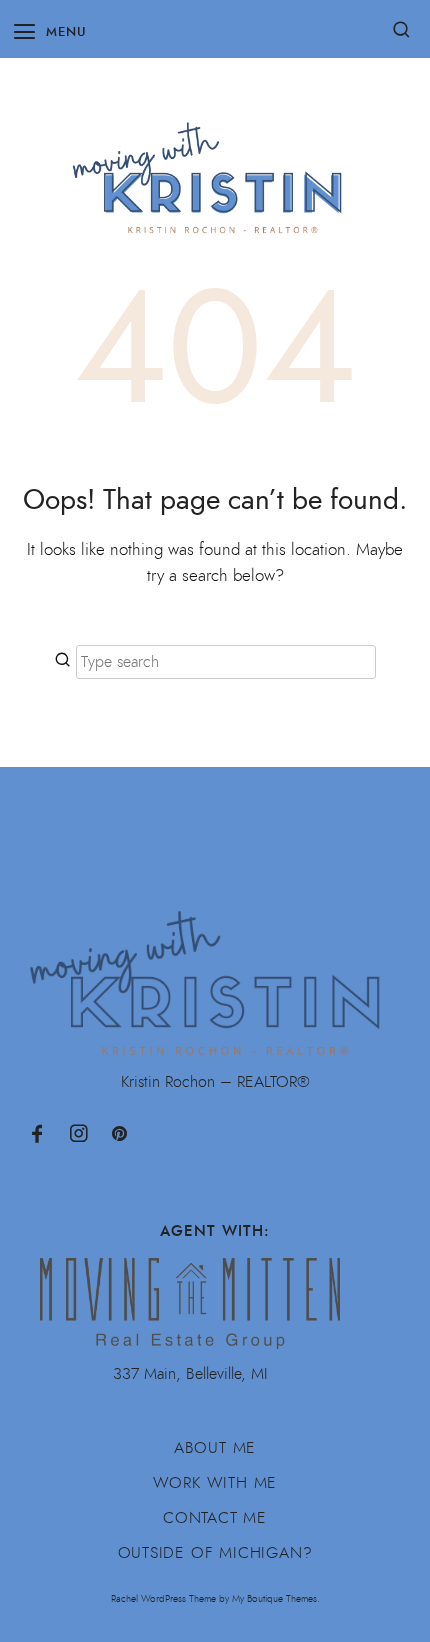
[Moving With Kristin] (215, 168)
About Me (215, 1448)
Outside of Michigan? (215, 1553)
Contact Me (215, 1518)
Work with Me (215, 1483)
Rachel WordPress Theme (163, 1598)
